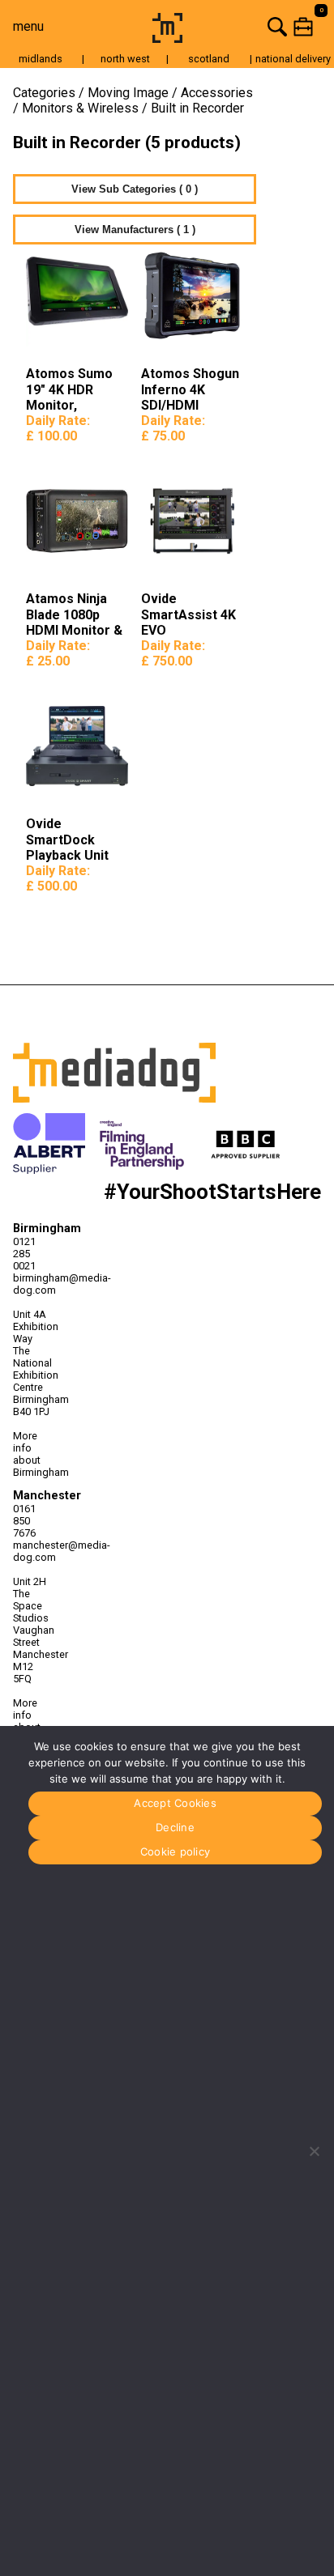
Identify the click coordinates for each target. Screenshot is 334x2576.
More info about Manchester (33, 1721)
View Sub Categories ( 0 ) (135, 189)
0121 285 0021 (24, 1254)
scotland (209, 59)
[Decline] (314, 2151)
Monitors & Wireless (80, 108)
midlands (41, 59)
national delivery (293, 59)
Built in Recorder (197, 108)
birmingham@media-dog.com (33, 1284)
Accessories (217, 93)
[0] (261, 26)
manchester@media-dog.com (33, 1551)
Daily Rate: (58, 428)
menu (28, 26)
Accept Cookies (175, 1803)
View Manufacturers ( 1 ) (135, 230)
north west (125, 59)
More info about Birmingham (33, 1454)
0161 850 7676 (24, 1521)
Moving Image (128, 93)
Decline (175, 1827)
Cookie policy (175, 1851)
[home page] (167, 38)
